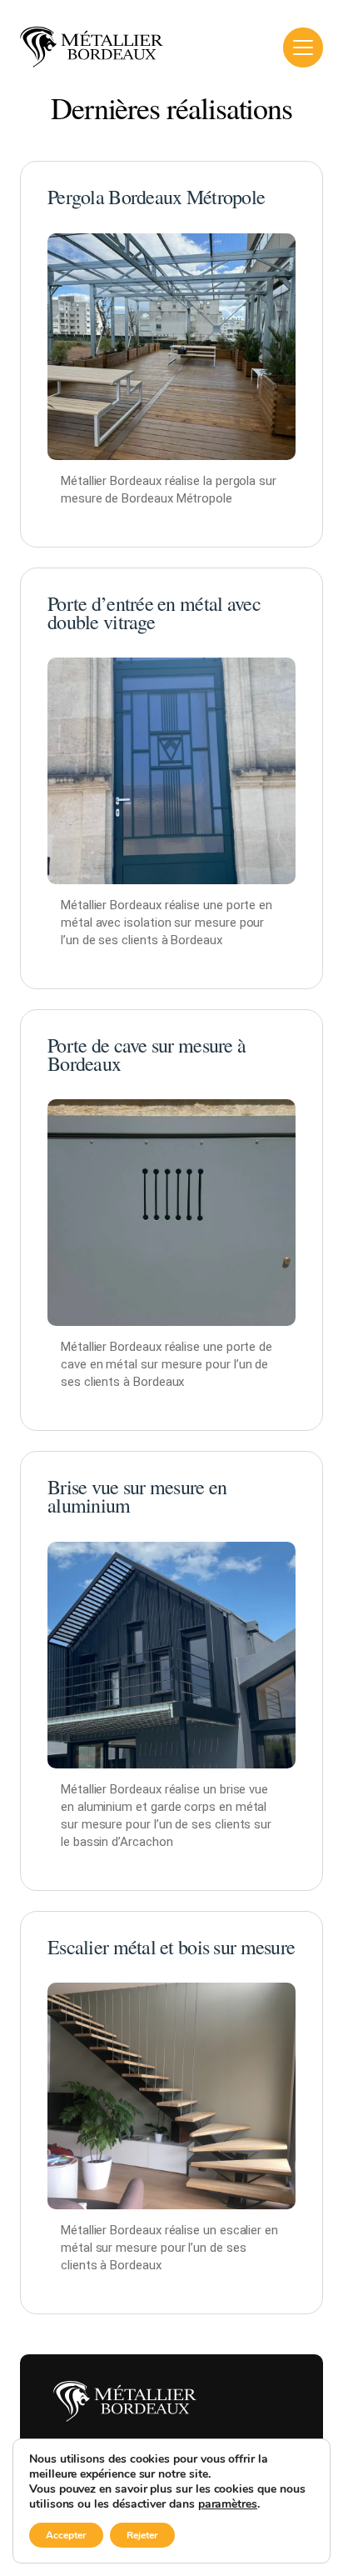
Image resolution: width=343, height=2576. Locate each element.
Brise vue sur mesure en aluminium (137, 1496)
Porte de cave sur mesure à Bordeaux (147, 1054)
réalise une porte (211, 1347)
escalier (241, 2230)
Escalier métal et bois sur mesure (171, 1947)
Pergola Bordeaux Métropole (156, 197)
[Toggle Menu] (303, 48)
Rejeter (142, 2535)
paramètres (228, 2504)
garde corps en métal (209, 1807)
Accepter (66, 2535)
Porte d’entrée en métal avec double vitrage (154, 613)
